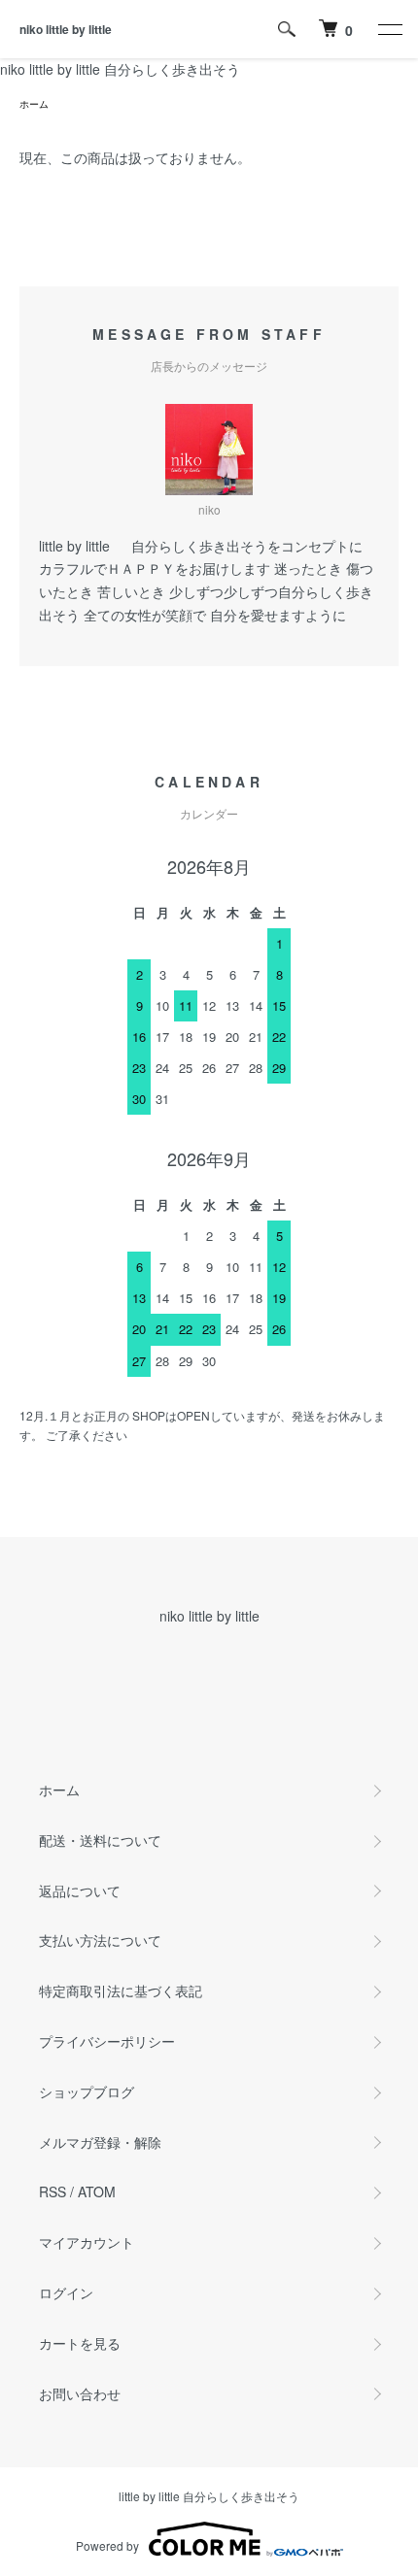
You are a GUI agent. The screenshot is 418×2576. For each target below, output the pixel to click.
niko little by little (66, 29)
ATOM (97, 2191)
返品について (80, 1890)
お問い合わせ (80, 2393)
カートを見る (80, 2343)
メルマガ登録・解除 (100, 2142)
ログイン (66, 2292)
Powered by (107, 2545)
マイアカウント (87, 2242)
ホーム (34, 104)
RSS (52, 2191)
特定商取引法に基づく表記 (121, 1991)
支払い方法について (100, 1940)
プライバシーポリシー (107, 2041)
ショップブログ (87, 2091)
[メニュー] (389, 29)
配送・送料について (100, 1840)
